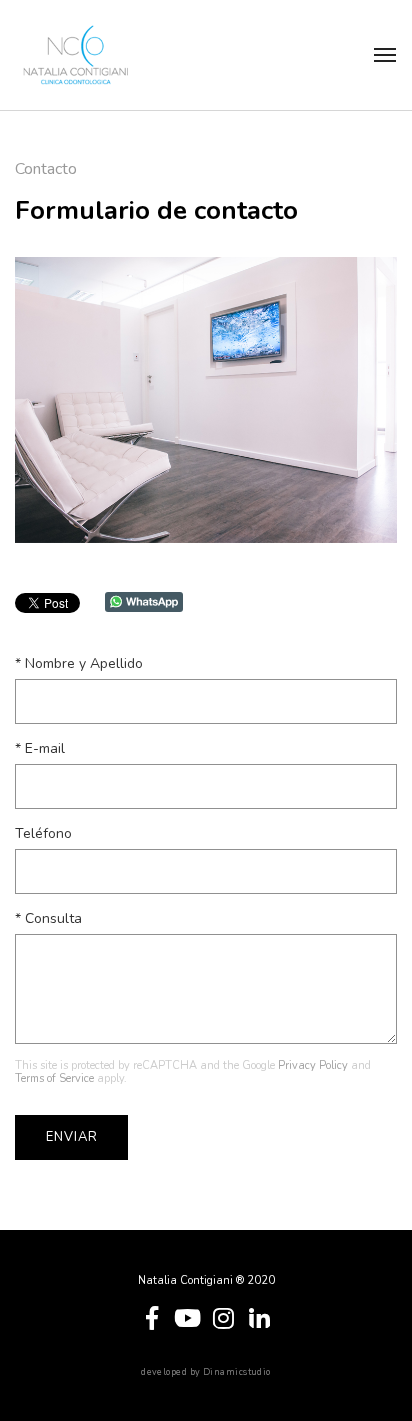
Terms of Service (54, 1078)
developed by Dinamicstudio (206, 1372)
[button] (385, 55)
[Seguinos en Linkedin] (260, 1316)
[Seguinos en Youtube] (188, 1316)
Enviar (71, 1137)
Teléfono (43, 833)
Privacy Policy (313, 1065)
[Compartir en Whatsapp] (144, 601)
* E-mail (40, 748)
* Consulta (48, 918)
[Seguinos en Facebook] (152, 1316)
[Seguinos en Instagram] (224, 1316)
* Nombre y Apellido (79, 663)
